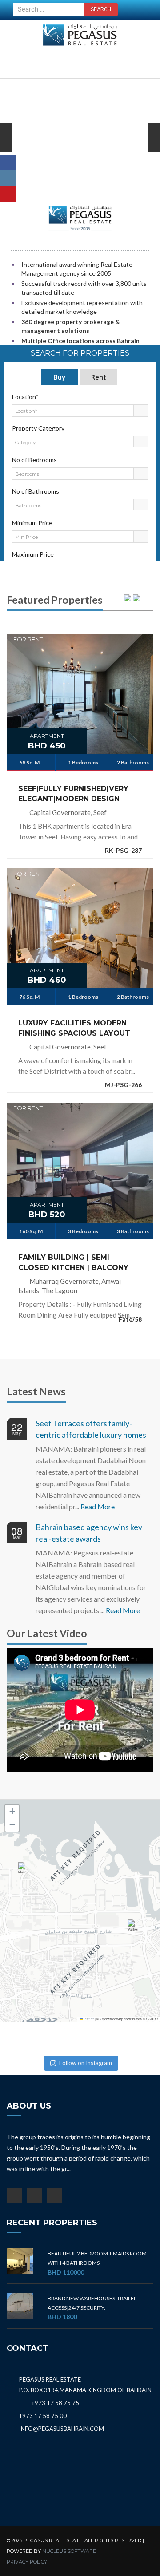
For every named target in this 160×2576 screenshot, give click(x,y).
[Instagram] (8, 178)
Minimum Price (32, 523)
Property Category (38, 428)
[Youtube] (8, 194)
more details (80, 683)
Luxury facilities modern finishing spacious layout (74, 1028)
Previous (154, 151)
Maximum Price (33, 554)
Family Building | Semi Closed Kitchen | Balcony (73, 1262)
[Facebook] (8, 163)
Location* (25, 397)
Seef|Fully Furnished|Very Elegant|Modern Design (73, 794)
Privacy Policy (27, 2562)
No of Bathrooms (36, 491)
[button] (25, 1872)
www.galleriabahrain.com (80, 230)
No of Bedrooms (34, 460)
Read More (98, 1506)
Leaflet (88, 2019)
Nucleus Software (69, 2551)
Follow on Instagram (86, 2063)
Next (6, 151)
